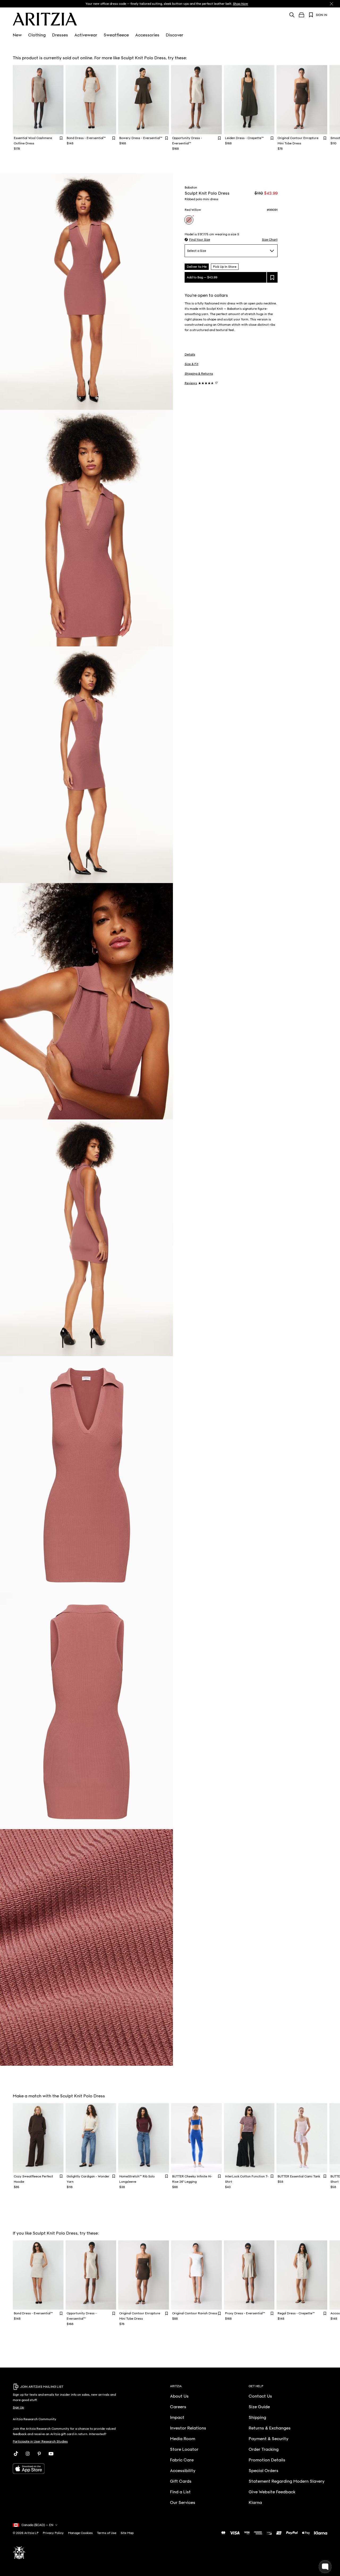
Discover (175, 35)
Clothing (37, 35)
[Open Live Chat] (325, 2567)
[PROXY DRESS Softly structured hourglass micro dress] (249, 2275)
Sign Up (18, 2407)
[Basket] (301, 15)
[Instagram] (28, 2454)
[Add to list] (272, 277)
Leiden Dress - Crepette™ (244, 138)
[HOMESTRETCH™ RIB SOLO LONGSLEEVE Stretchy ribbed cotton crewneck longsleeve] (144, 2138)
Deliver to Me (197, 267)
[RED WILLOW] (189, 220)
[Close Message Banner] (331, 4)
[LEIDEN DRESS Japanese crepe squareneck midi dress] (249, 100)
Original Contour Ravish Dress (195, 2313)
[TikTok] (16, 2454)
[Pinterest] (39, 2454)
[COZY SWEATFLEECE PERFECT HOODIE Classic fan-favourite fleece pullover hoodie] (38, 2138)
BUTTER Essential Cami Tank (299, 2176)
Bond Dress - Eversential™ (86, 138)
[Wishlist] (311, 15)
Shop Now (241, 4)
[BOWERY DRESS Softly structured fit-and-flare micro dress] (144, 100)
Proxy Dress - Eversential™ (245, 2313)
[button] (197, 240)
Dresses (60, 35)
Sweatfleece (116, 35)
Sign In (322, 15)
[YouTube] (51, 2454)
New (17, 35)
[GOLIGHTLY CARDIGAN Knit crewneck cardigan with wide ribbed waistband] (91, 2138)
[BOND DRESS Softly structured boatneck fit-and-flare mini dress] (91, 100)
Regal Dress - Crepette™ (296, 2313)
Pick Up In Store (225, 267)
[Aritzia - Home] (45, 19)
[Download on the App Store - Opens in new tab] (68, 2469)
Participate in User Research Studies (40, 2441)
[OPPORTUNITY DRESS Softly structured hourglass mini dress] (196, 100)
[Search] (292, 15)
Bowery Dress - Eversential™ (141, 138)
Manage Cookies (80, 2533)
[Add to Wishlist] (61, 138)
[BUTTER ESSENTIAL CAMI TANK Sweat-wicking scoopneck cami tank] (302, 2138)
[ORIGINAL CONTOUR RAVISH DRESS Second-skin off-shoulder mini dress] (196, 2275)
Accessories (147, 35)
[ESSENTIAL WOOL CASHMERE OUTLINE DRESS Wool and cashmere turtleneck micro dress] (38, 100)
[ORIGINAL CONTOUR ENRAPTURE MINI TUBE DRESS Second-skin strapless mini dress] (302, 100)
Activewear (86, 35)
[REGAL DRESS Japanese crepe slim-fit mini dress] (302, 2275)
